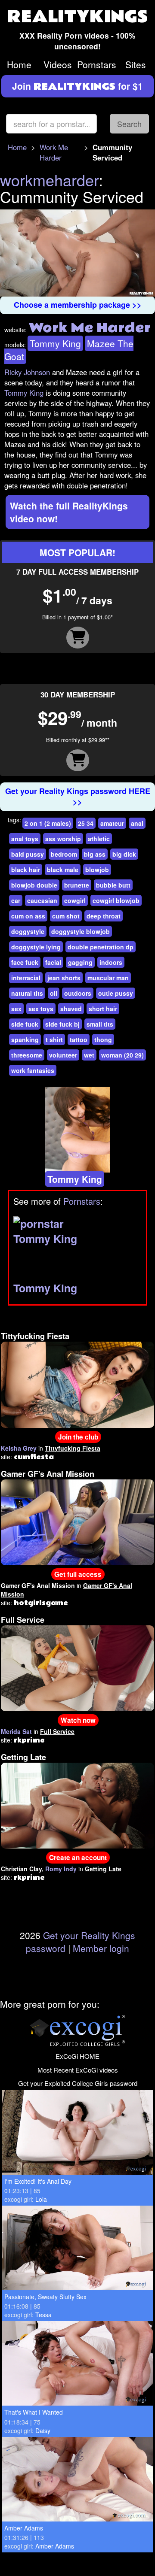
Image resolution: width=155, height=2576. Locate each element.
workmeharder (49, 180)
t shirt (54, 1039)
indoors (111, 962)
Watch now (78, 1720)
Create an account (78, 1858)
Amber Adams (24, 2528)
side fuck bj (62, 1024)
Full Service (23, 1620)
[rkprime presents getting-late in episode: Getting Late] (77, 1805)
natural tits (27, 993)
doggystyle (28, 931)
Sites (136, 64)
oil (54, 993)
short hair (103, 1009)
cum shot (66, 916)
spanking (25, 1039)
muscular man (108, 978)
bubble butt (113, 885)
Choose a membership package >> (78, 305)
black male (63, 870)
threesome (27, 1055)
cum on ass (28, 916)
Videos (58, 64)
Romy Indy (61, 1869)
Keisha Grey (19, 1448)
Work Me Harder (54, 152)
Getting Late (23, 1757)
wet (89, 1055)
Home (19, 64)
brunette (77, 885)
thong (103, 1039)
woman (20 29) (122, 1055)
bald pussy (28, 854)
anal (137, 823)
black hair (26, 870)
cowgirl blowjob (116, 900)
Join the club (78, 1437)
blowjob (97, 870)
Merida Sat (16, 1731)
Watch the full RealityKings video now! (69, 512)
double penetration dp (101, 947)
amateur (112, 823)
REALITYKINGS (77, 17)
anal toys (25, 839)
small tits (100, 1024)
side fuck (25, 1024)
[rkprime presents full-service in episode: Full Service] (77, 1667)
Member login (101, 1948)
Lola (41, 2199)
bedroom (64, 854)
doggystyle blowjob (81, 931)
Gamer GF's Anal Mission (48, 1474)
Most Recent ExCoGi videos (78, 2070)
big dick (124, 854)
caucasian (42, 900)
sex (16, 1009)
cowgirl (75, 900)
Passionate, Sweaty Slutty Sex (45, 2297)
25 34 (86, 823)
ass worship (63, 839)
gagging (80, 962)
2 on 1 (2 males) (48, 823)
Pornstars (97, 64)
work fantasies (33, 1070)
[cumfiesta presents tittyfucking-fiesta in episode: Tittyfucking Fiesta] (77, 1384)
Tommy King (55, 343)
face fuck (25, 962)
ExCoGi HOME (77, 2056)
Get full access (78, 1574)
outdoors (78, 993)
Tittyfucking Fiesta (35, 1336)
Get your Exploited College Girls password (78, 2083)
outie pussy (116, 993)
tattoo (79, 1039)
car (16, 900)
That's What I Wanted (34, 2412)
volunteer (63, 1055)
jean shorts (64, 978)
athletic (99, 839)
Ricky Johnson (27, 372)
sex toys (41, 1009)
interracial (26, 978)
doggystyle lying (36, 947)
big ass (95, 854)
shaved (71, 1009)
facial (53, 962)
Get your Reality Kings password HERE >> (78, 797)
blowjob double (34, 885)
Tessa (43, 2315)
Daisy (43, 2431)
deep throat (104, 916)
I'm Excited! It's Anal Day (38, 2181)
